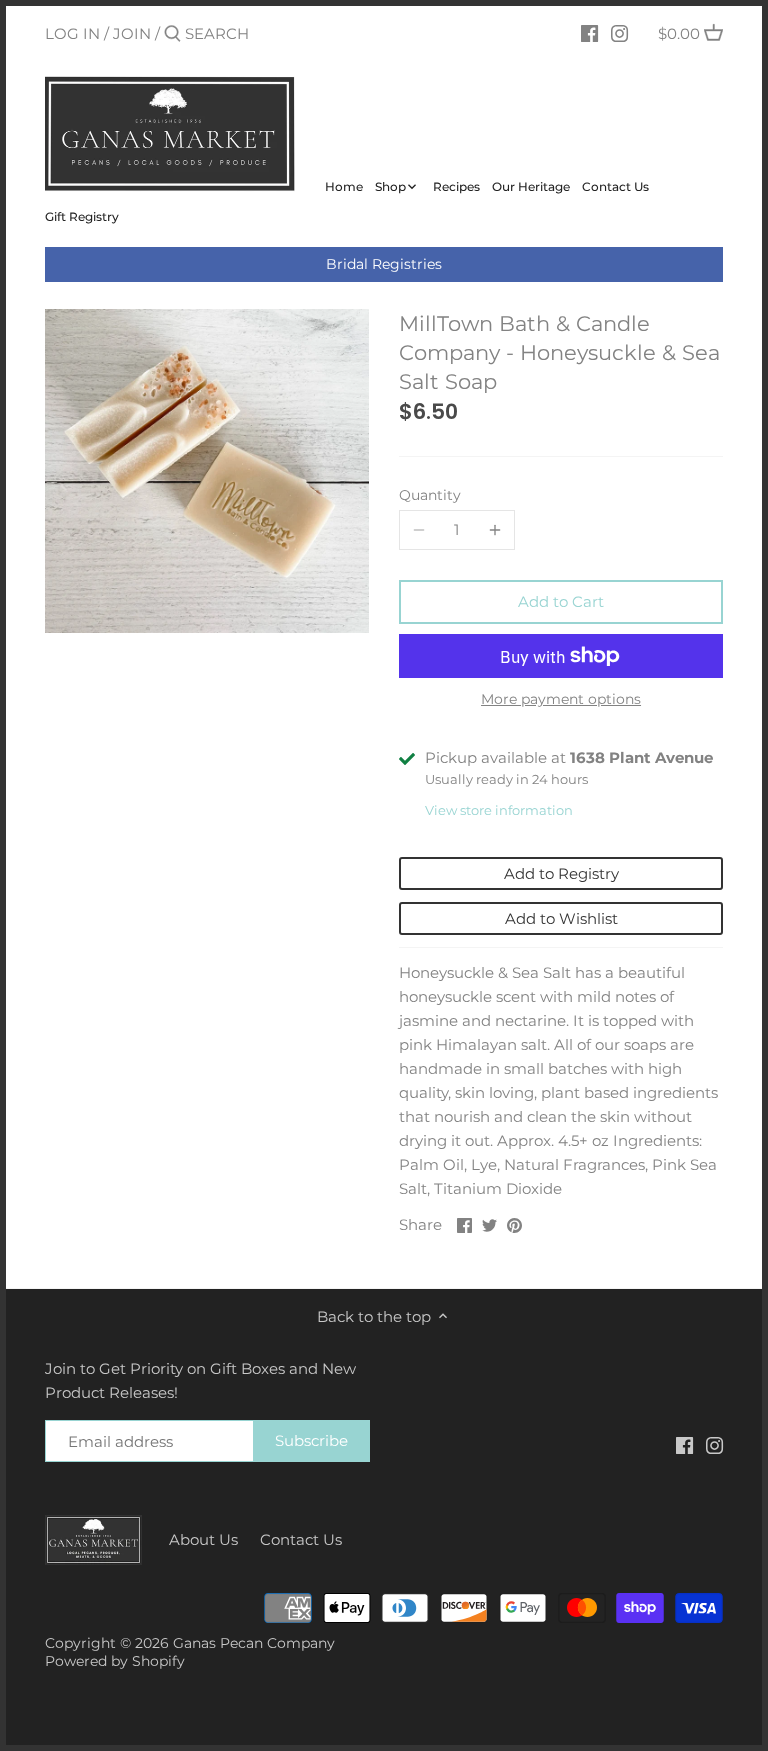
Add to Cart (561, 601)
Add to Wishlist (561, 918)
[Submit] (172, 34)
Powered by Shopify (115, 1661)
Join (132, 33)
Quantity (430, 495)
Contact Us (301, 1539)
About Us (203, 1539)
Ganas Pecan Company (254, 1643)
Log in (72, 33)
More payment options (561, 699)
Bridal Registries (384, 264)
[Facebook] (589, 33)
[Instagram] (619, 33)
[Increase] (495, 530)
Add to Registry (561, 873)
